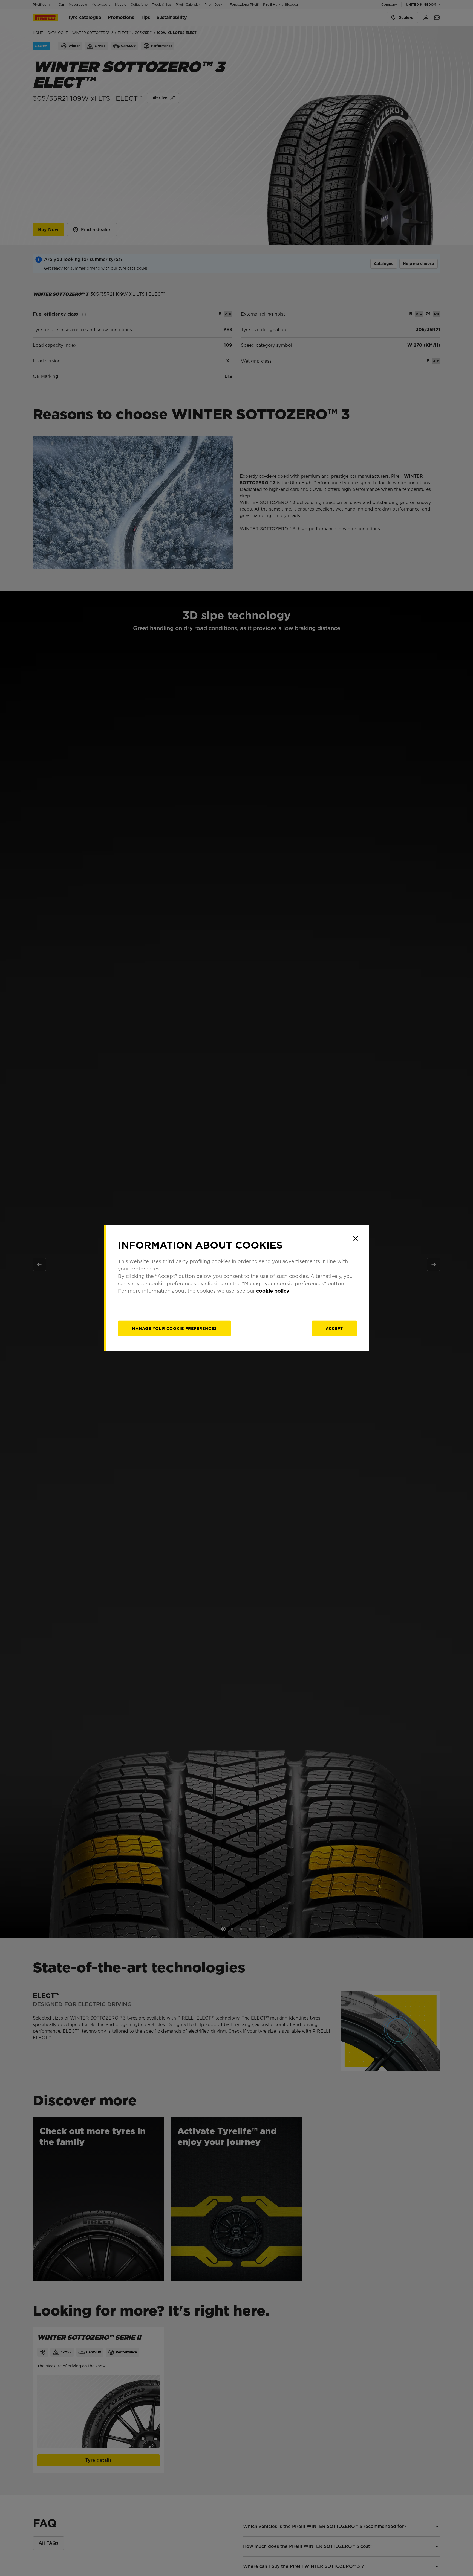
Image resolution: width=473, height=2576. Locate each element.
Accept (334, 1328)
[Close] (356, 1239)
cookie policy (273, 1291)
